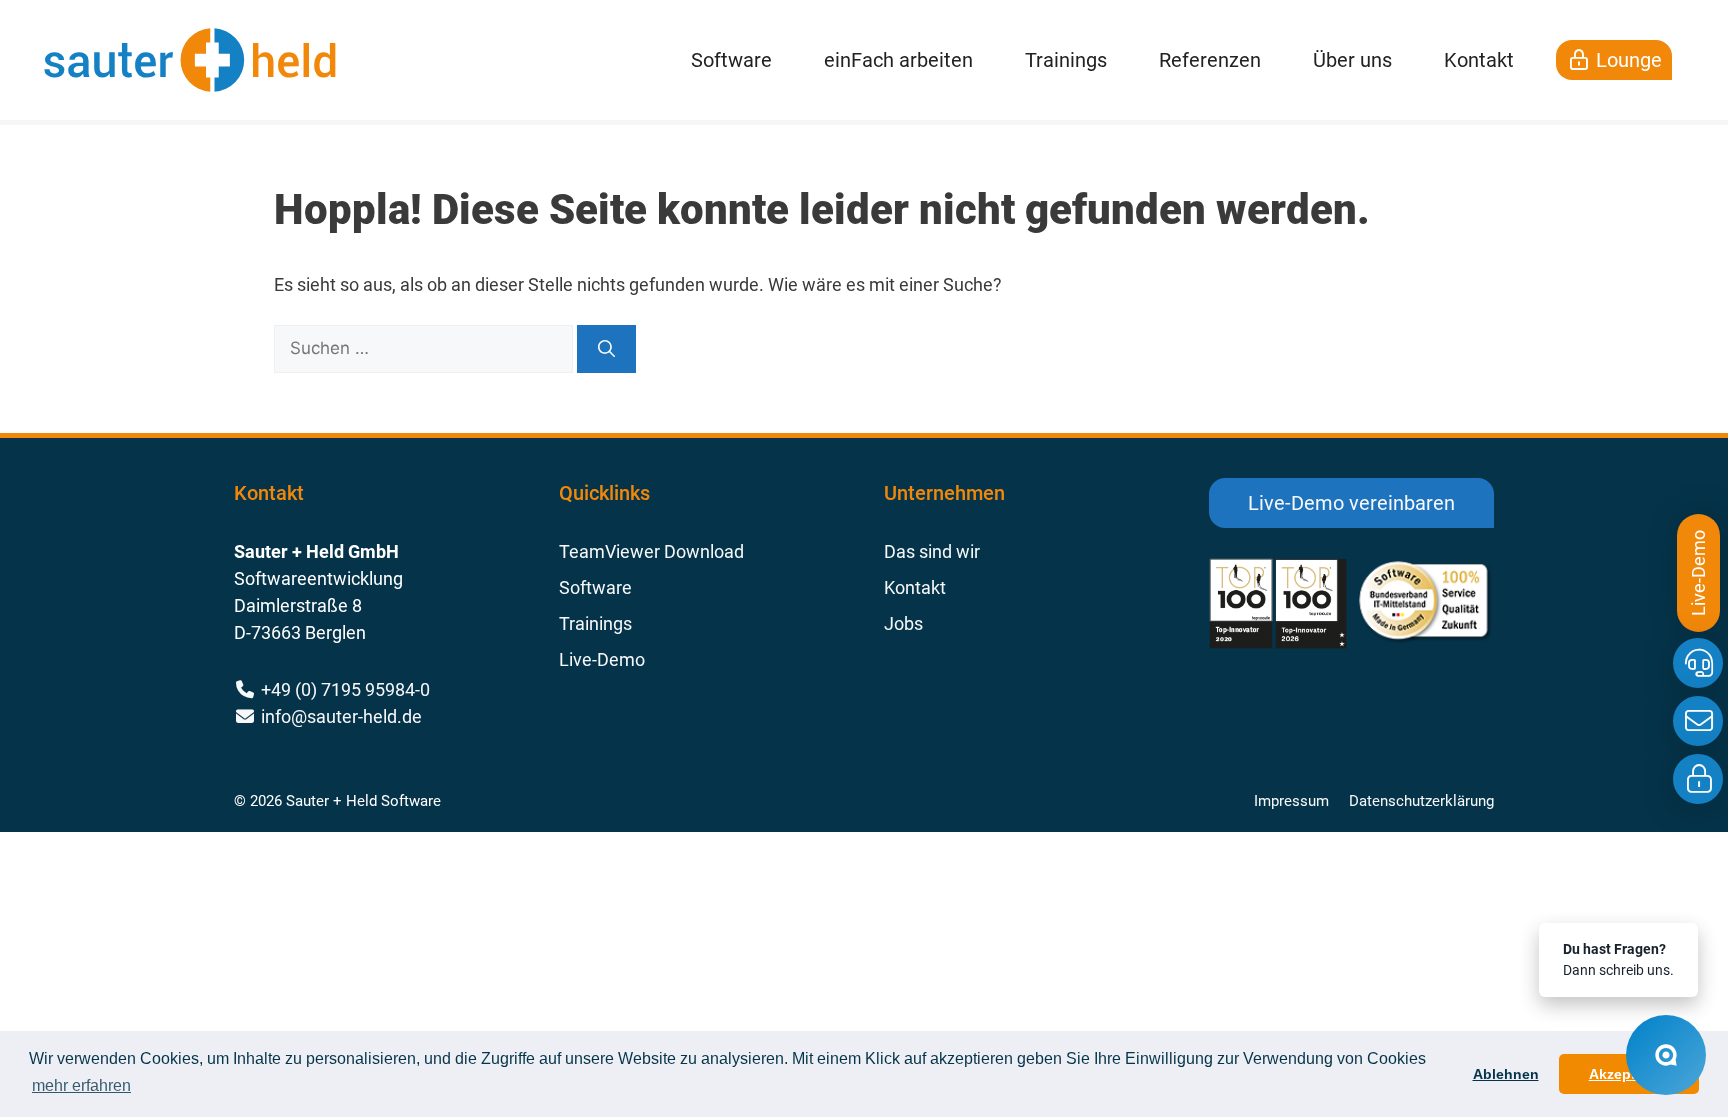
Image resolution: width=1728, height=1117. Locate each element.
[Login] (1698, 779)
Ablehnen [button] (1506, 1074)
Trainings (1066, 60)
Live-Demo (602, 659)
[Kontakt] (1698, 721)
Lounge (1626, 60)
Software (731, 60)
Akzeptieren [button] (1629, 1074)
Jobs (903, 623)
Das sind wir (932, 551)
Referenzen (1210, 60)
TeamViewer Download (651, 551)
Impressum (1291, 801)
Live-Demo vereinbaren (1351, 503)
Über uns (1352, 60)
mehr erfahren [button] (81, 1085)
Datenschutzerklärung (1421, 801)
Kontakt (1479, 60)
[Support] (1698, 663)
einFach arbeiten (898, 60)
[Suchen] (606, 349)
